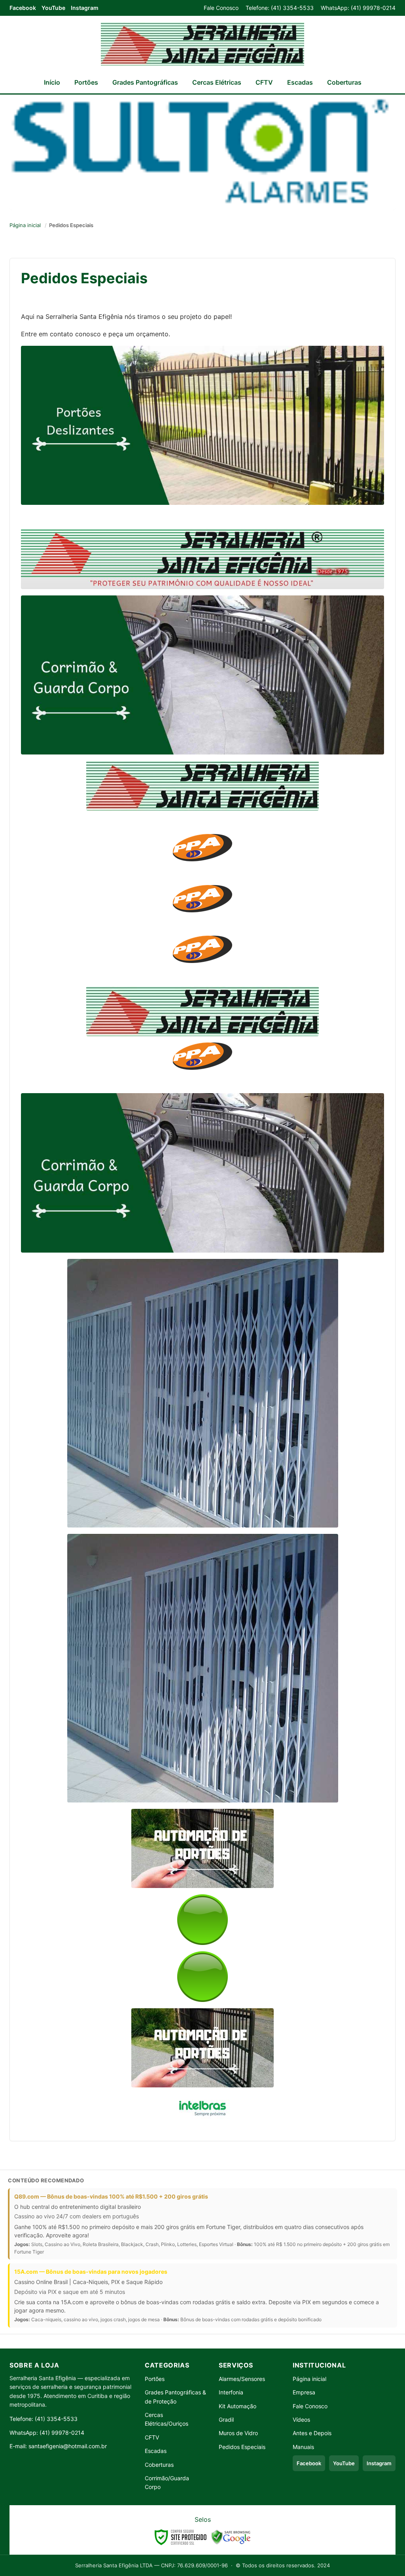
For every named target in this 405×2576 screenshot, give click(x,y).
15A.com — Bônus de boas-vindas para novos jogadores (91, 2272)
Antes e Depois (312, 2433)
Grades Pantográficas (145, 82)
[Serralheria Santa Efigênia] (202, 44)
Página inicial (25, 225)
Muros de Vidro (238, 2433)
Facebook (23, 8)
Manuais (303, 2447)
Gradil (226, 2420)
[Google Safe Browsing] (231, 2537)
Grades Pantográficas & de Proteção (175, 2397)
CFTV (264, 82)
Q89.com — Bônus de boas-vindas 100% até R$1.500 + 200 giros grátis (111, 2196)
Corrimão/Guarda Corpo (167, 2482)
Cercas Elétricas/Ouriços (167, 2419)
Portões (86, 82)
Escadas (300, 82)
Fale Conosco (221, 8)
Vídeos (301, 2420)
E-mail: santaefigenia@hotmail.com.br (58, 2446)
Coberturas (344, 82)
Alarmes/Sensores (242, 2379)
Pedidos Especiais (242, 2447)
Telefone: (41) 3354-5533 (280, 8)
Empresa (304, 2392)
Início (52, 82)
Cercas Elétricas (217, 82)
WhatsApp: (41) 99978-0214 (358, 8)
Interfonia (231, 2392)
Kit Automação (238, 2406)
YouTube (53, 8)
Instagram (85, 8)
